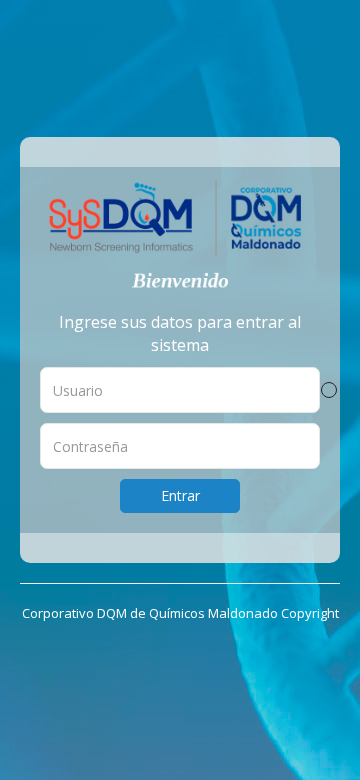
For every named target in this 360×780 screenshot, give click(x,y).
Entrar (180, 495)
